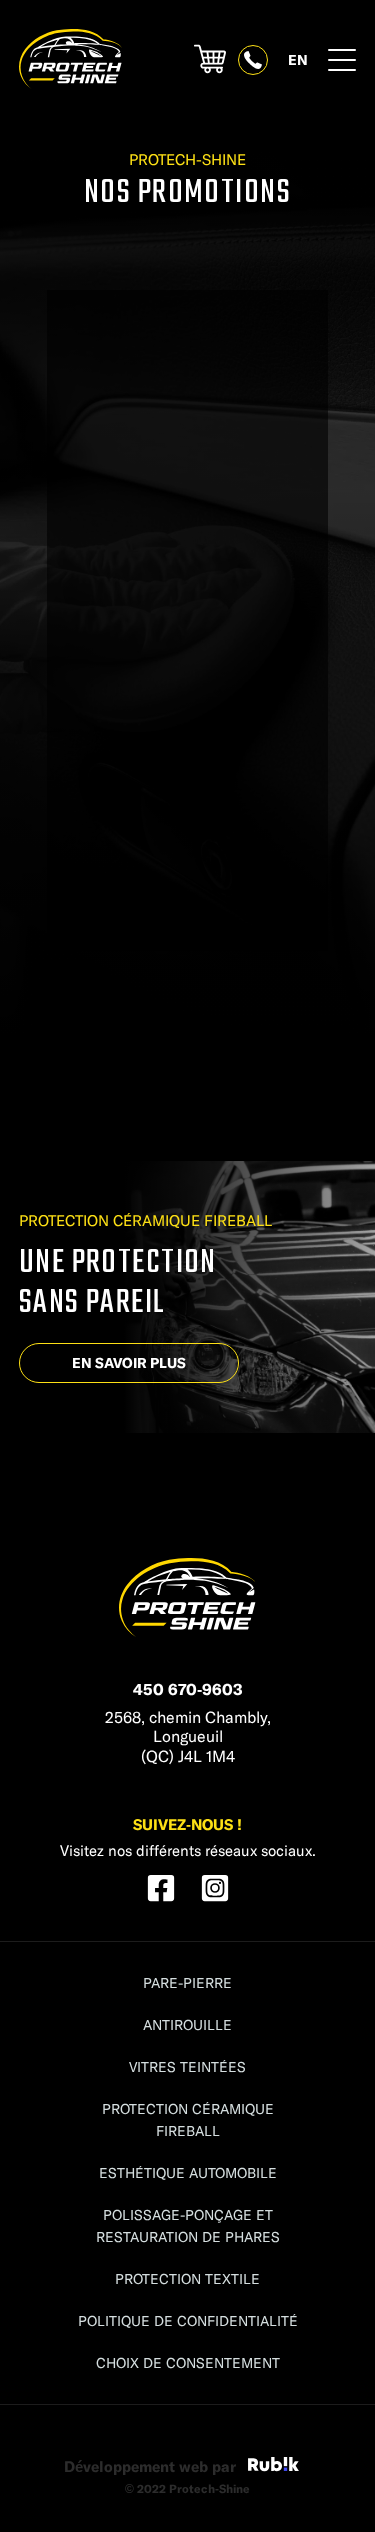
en (298, 60)
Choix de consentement (188, 2362)
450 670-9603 (188, 1688)
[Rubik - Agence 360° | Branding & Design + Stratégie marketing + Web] (273, 2467)
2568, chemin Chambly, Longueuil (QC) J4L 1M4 (188, 1735)
